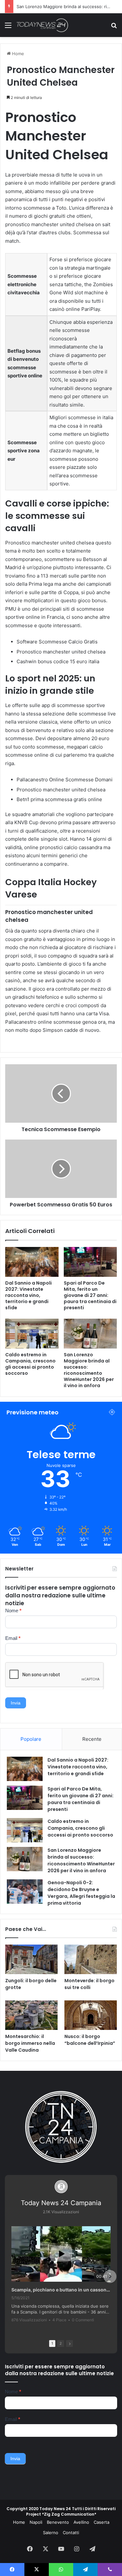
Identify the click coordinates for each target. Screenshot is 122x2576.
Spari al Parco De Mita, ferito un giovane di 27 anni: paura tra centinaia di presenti (90, 1295)
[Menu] (8, 27)
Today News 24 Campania (61, 2203)
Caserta (102, 2522)
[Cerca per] (114, 27)
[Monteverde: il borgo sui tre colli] (91, 1959)
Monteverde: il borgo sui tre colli (89, 1984)
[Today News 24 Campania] (42, 25)
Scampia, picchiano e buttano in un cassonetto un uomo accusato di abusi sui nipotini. (61, 2290)
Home (17, 54)
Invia (16, 1703)
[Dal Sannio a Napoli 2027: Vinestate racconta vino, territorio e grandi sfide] (32, 1262)
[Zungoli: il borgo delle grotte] (31, 1959)
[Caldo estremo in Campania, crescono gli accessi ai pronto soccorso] (32, 1334)
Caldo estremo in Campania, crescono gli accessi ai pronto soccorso (30, 1364)
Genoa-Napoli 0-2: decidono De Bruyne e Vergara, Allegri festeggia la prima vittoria (81, 1893)
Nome (13, 1611)
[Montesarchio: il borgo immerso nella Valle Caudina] (31, 2015)
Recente (92, 1739)
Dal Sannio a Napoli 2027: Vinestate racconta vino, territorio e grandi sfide (28, 1295)
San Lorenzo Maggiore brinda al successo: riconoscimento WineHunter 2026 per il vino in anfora (89, 1370)
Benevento (58, 2522)
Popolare (31, 1739)
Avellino (81, 2522)
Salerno (51, 2533)
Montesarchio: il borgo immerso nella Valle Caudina (30, 2043)
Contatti (71, 2533)
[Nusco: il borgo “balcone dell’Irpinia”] (91, 2015)
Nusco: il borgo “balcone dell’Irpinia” (90, 2040)
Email (13, 1638)
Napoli (36, 2522)
